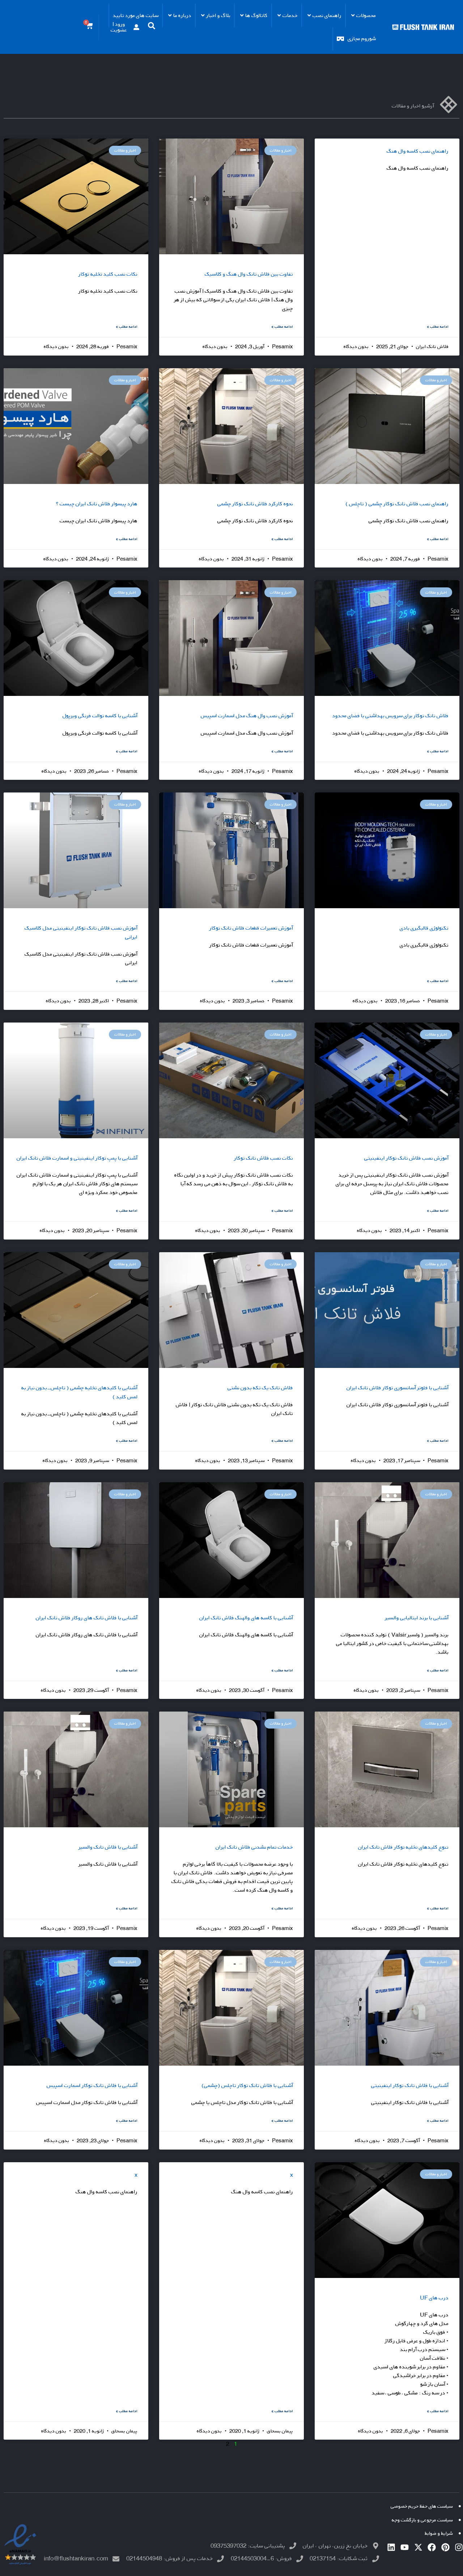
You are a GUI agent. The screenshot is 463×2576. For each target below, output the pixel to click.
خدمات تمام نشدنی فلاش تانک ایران (254, 1847)
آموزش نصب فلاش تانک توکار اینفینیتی (406, 1158)
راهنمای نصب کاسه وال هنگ (418, 151)
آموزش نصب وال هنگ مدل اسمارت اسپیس (247, 716)
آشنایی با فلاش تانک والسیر (108, 1847)
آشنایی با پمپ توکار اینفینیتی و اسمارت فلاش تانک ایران (77, 1158)
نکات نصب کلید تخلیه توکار (108, 274)
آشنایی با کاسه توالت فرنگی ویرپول (100, 716)
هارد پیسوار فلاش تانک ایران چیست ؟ (97, 504)
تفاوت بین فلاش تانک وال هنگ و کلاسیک (249, 274)
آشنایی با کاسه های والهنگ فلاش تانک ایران (246, 1618)
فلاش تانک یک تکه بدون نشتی (260, 1388)
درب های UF (434, 2298)
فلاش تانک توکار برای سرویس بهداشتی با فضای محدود (390, 716)
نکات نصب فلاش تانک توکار (264, 1158)
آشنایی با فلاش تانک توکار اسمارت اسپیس (92, 2085)
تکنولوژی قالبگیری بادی (424, 928)
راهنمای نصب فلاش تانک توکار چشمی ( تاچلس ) (397, 504)
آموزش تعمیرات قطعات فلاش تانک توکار (251, 928)
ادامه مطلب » (438, 326)
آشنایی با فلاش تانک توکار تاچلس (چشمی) (247, 2085)
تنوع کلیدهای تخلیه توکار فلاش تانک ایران (403, 1847)
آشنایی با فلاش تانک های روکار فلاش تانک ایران (87, 1618)
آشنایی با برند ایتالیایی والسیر (417, 1618)
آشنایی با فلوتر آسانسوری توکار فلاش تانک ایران (398, 1388)
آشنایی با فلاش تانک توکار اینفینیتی (410, 2085)
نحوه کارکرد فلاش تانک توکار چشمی (255, 504)
